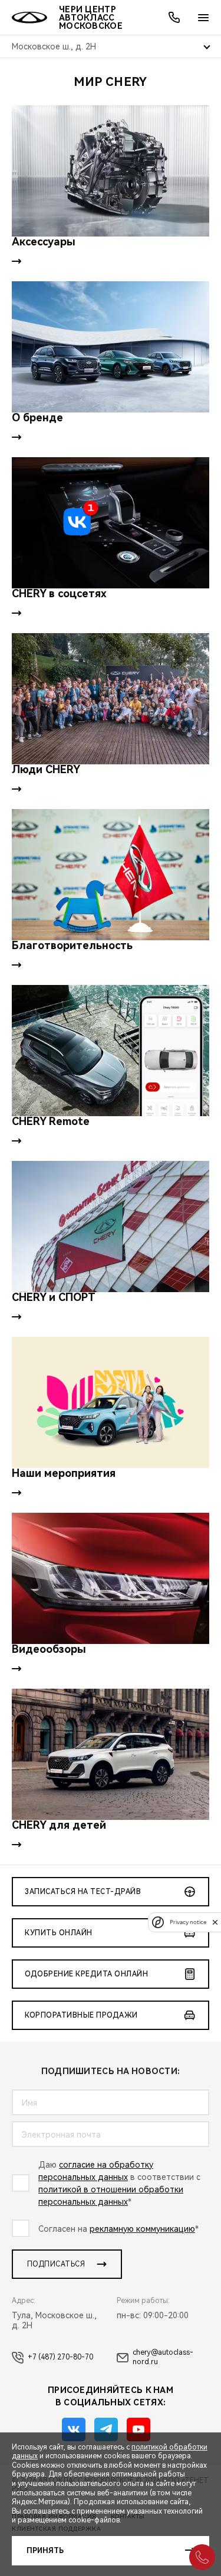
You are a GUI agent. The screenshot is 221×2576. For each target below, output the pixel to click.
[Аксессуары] (111, 171)
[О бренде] (111, 347)
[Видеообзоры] (111, 1578)
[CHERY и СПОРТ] (111, 1227)
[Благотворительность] (111, 875)
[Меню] (203, 18)
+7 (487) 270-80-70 (60, 2357)
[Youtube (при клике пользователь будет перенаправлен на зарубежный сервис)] (138, 2429)
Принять (45, 2551)
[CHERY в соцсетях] (111, 523)
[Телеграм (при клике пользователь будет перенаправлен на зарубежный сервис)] (106, 2429)
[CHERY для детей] (111, 1754)
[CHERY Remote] (111, 1051)
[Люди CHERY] (111, 699)
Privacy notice (188, 1922)
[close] (215, 1922)
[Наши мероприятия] (111, 1402)
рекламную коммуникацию (142, 2229)
